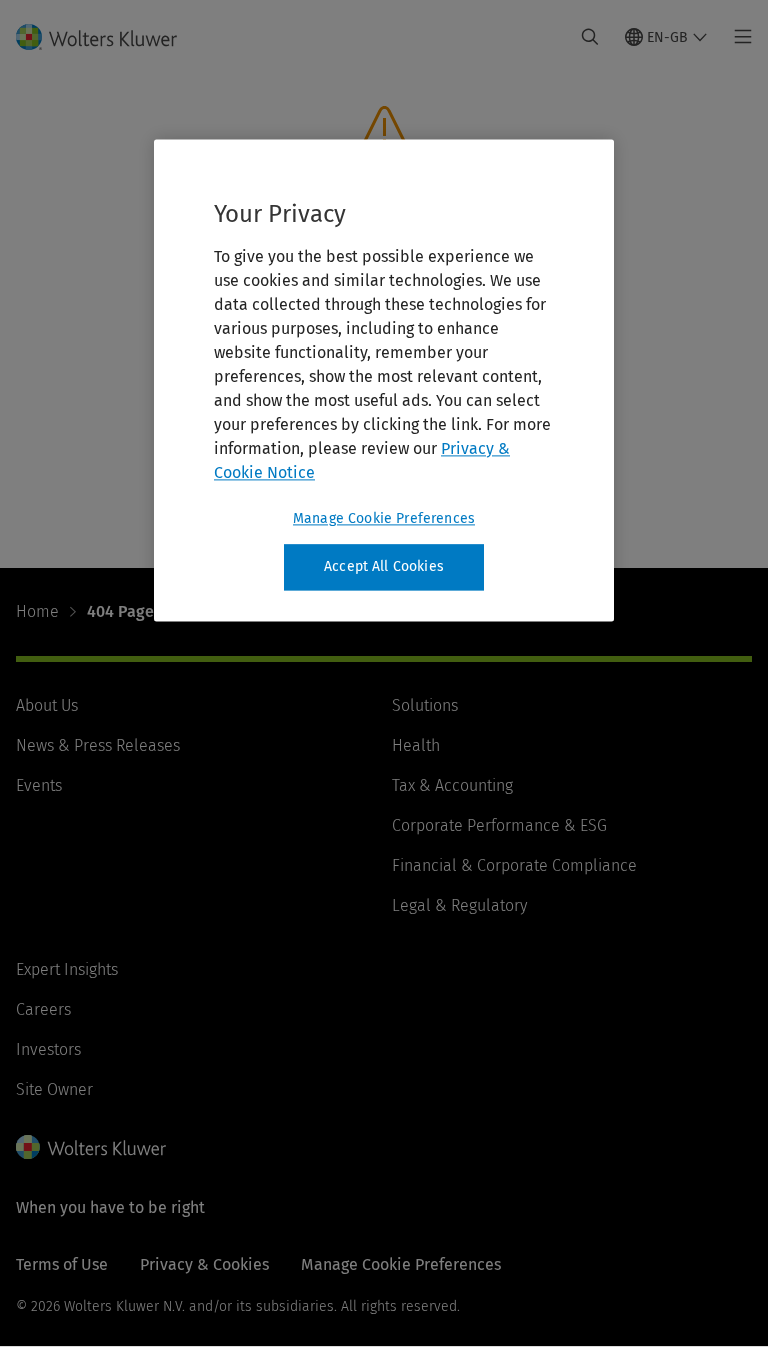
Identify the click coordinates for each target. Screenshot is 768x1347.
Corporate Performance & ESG (499, 825)
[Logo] (108, 37)
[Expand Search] (590, 37)
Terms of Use (62, 1264)
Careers (43, 1009)
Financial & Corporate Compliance (514, 865)
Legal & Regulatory (459, 905)
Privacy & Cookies (204, 1264)
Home (37, 611)
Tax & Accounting (452, 785)
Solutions (425, 705)
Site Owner (54, 1089)
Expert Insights (67, 969)
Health (416, 745)
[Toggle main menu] (737, 37)
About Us (47, 705)
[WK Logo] (91, 1147)
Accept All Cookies (384, 566)
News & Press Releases (98, 745)
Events (39, 785)
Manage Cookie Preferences (384, 518)
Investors (48, 1049)
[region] (384, 380)
